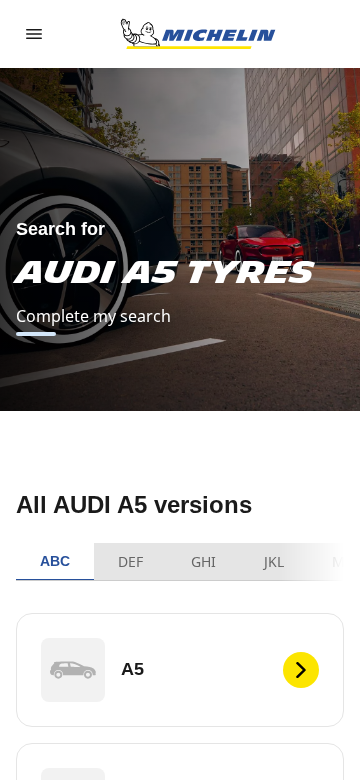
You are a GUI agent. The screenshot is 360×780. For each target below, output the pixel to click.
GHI (203, 561)
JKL (274, 561)
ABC (55, 561)
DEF (130, 561)
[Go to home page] (198, 34)
